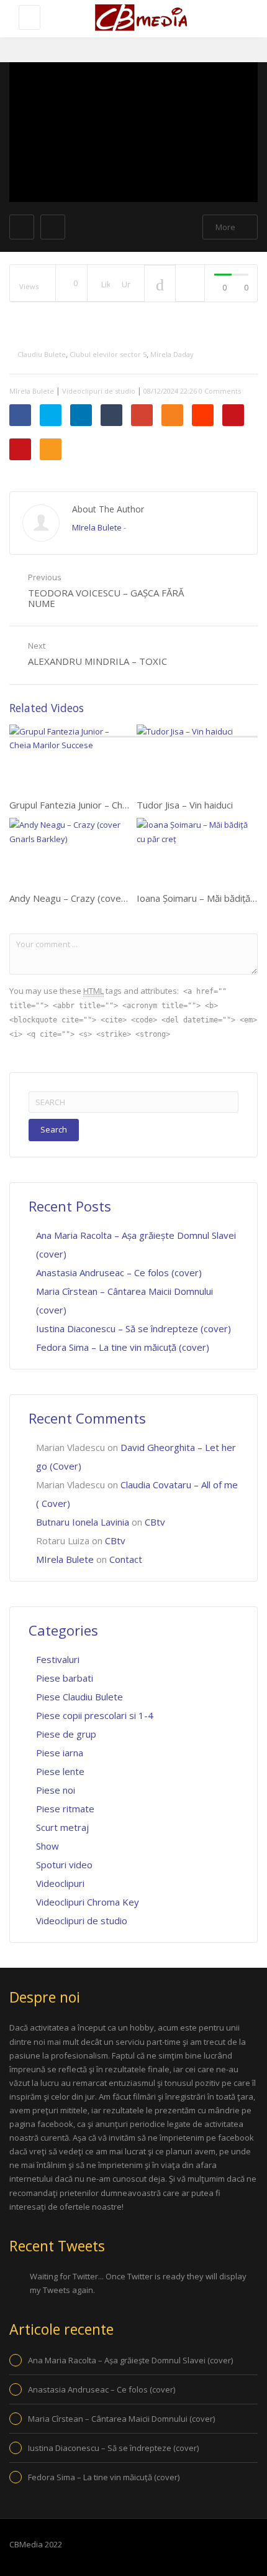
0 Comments (220, 391)
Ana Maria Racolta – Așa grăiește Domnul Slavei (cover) (130, 2360)
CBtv (155, 1522)
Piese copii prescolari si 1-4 (95, 1715)
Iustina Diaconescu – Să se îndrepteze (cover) (133, 1328)
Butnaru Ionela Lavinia (83, 1522)
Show (48, 1846)
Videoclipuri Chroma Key (88, 1902)
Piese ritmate (65, 1809)
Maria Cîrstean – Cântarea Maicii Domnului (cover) (121, 2419)
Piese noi (56, 1790)
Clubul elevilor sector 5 (108, 354)
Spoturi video (64, 1865)
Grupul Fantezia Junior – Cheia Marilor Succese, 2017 (120, 805)
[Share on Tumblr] (111, 415)
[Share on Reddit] (203, 415)
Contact (126, 1559)
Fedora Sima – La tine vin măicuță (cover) (123, 1347)
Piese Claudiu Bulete (79, 1697)
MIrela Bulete (32, 391)
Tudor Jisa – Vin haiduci (185, 805)
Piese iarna (60, 1753)
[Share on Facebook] (20, 415)
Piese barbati (65, 1678)
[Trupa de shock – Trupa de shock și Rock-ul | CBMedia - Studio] (140, 19)
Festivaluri (58, 1659)
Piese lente (60, 1771)
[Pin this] (20, 449)
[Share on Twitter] (51, 415)
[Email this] (51, 449)
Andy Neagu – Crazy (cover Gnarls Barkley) (101, 898)
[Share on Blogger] (172, 415)
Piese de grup (66, 1734)
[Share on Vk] (233, 415)
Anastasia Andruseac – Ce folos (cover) (119, 1272)
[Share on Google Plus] (142, 415)
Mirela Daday (172, 354)
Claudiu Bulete (42, 354)
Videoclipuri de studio (99, 391)
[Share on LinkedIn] (81, 415)
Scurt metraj (62, 1827)
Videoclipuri (60, 1883)
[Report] (190, 284)
